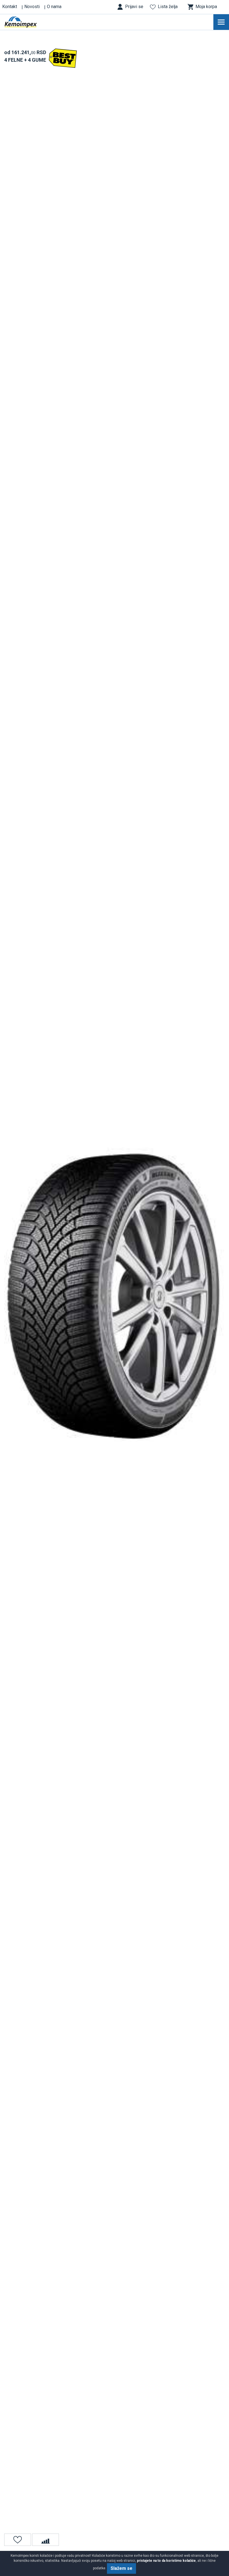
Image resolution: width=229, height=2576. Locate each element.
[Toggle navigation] (221, 22)
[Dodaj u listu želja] (18, 2540)
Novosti (32, 7)
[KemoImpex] (29, 22)
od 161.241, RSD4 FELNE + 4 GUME (25, 56)
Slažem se (121, 2568)
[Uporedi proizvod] (46, 2540)
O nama (54, 7)
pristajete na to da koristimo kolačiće (166, 2561)
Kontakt (10, 7)
